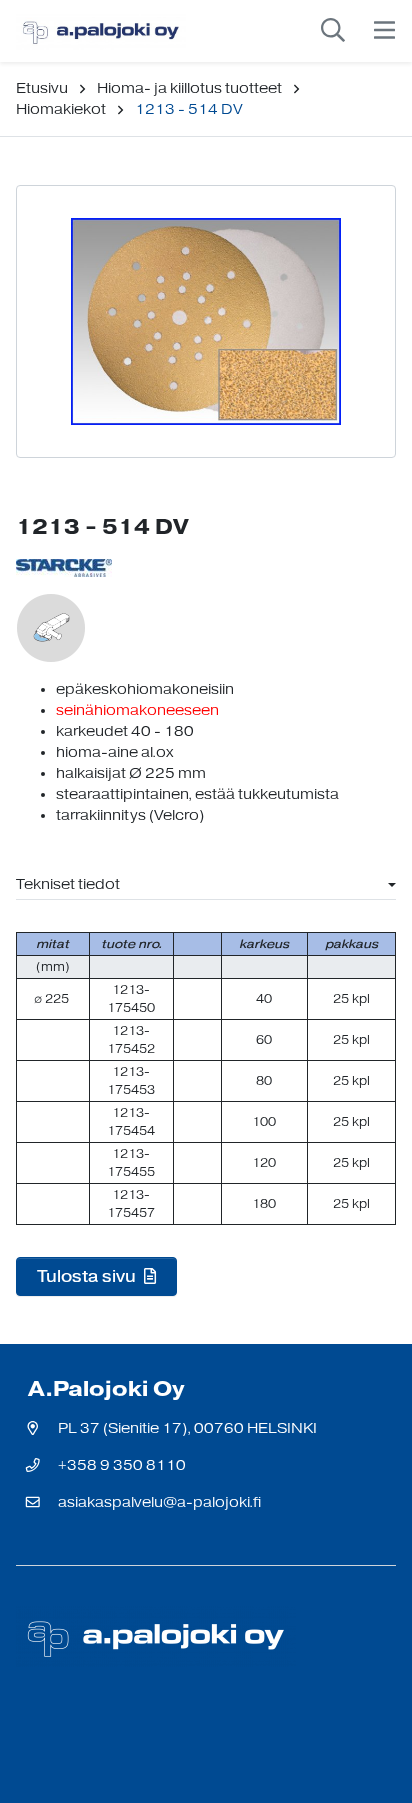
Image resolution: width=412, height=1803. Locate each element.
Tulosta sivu (88, 1276)
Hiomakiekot (61, 109)
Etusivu (42, 88)
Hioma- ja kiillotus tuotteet (189, 88)
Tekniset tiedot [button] (68, 884)
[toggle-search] (333, 31)
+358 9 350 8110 (122, 1465)
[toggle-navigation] (384, 31)
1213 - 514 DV (189, 109)
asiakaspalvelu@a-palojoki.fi (159, 1502)
